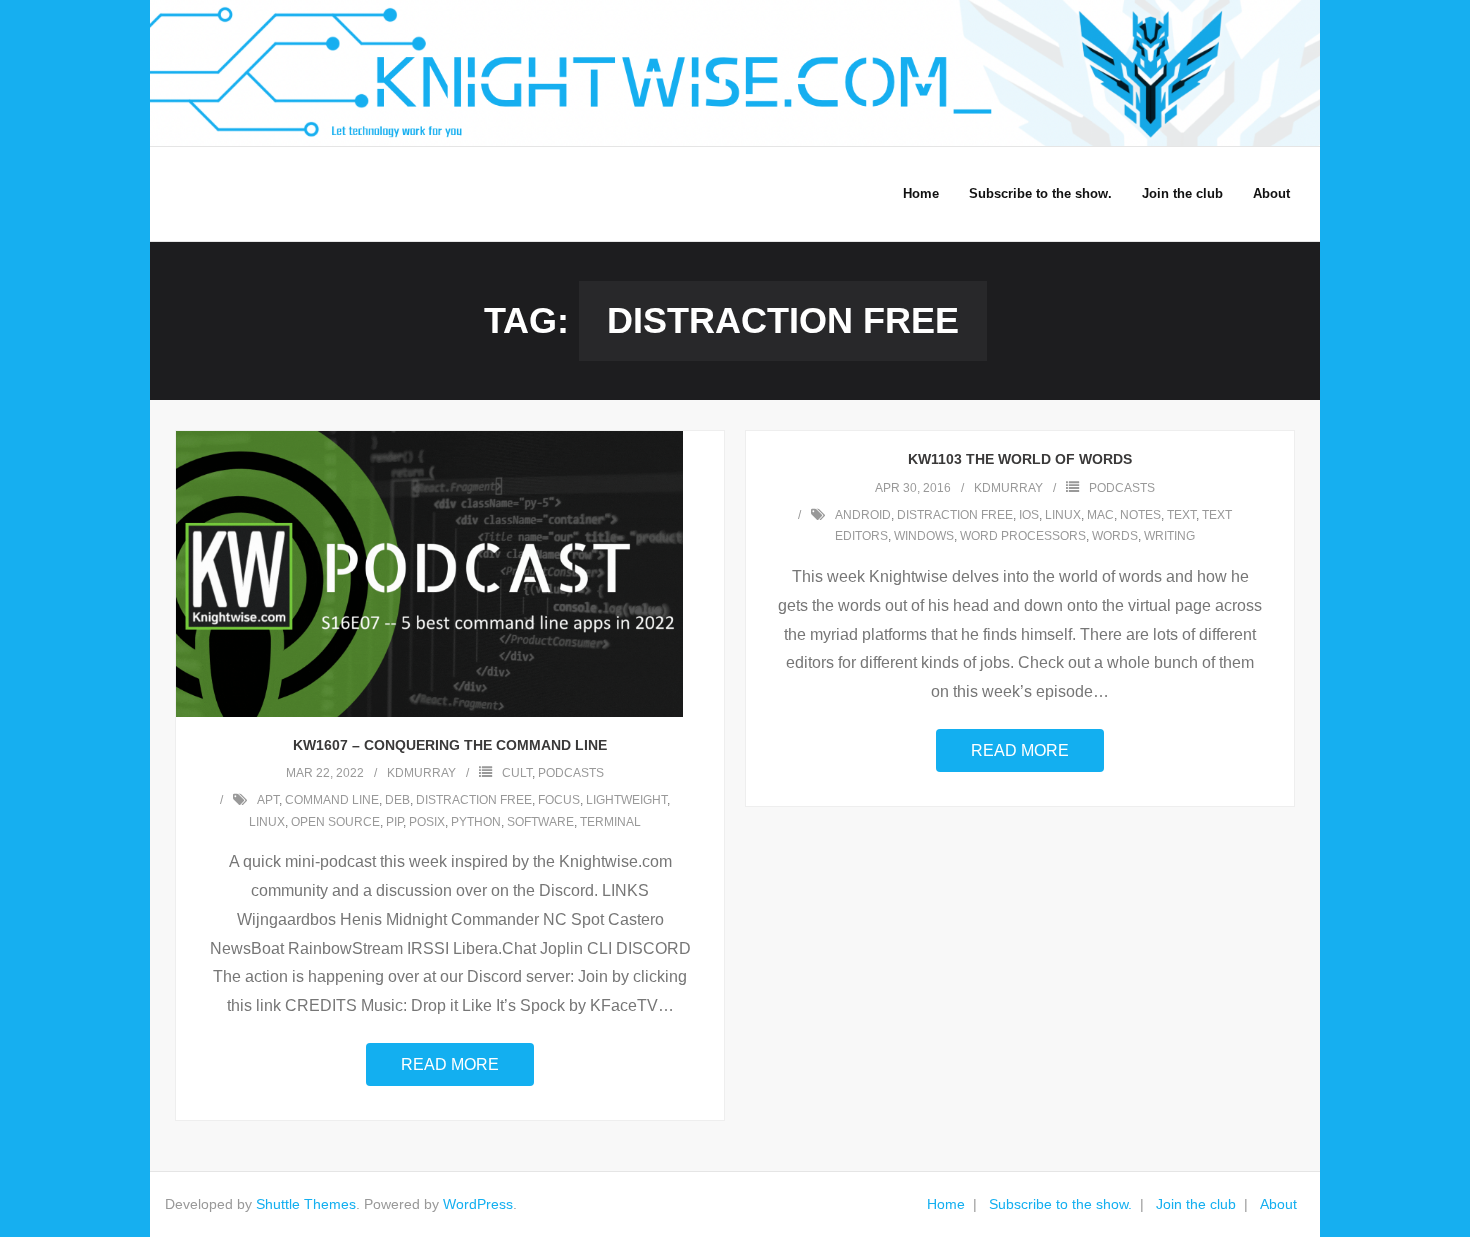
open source (335, 822)
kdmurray (421, 773)
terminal (610, 822)
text (1181, 515)
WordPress (478, 1204)
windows (924, 536)
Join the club (1196, 1204)
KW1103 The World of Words (1020, 459)
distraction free (474, 800)
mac (1100, 515)
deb (397, 800)
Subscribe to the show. (1060, 1204)
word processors (1023, 536)
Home (946, 1204)
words (1115, 536)
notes (1140, 515)
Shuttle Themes (306, 1204)
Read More (450, 1064)
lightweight (626, 800)
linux (267, 822)
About (1278, 1204)
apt (268, 800)
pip (394, 822)
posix (427, 822)
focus (559, 800)
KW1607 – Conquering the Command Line (450, 745)
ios (1029, 515)
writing (1169, 536)
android (863, 515)
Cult (517, 773)
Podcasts (571, 773)
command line (332, 800)
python (476, 822)
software (540, 822)
